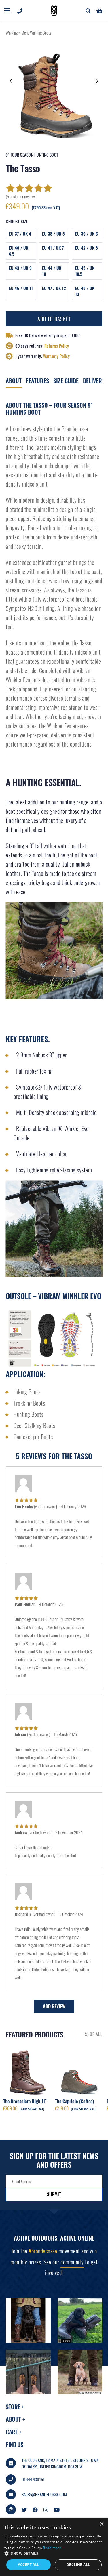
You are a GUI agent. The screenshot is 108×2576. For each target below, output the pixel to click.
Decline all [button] (78, 2565)
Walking (12, 33)
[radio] (21, 234)
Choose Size (17, 222)
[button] (12, 81)
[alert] (54, 2547)
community (72, 2262)
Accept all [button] (29, 2565)
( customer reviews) (21, 196)
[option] (54, 91)
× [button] (102, 2524)
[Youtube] (57, 2509)
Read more (52, 2548)
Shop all (94, 2034)
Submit (54, 2194)
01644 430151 (33, 2479)
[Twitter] (24, 2509)
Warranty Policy (57, 356)
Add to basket (54, 319)
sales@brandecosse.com (44, 2494)
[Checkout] (99, 10)
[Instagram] (46, 2509)
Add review (54, 2006)
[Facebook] (35, 2509)
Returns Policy (57, 346)
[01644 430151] (20, 10)
